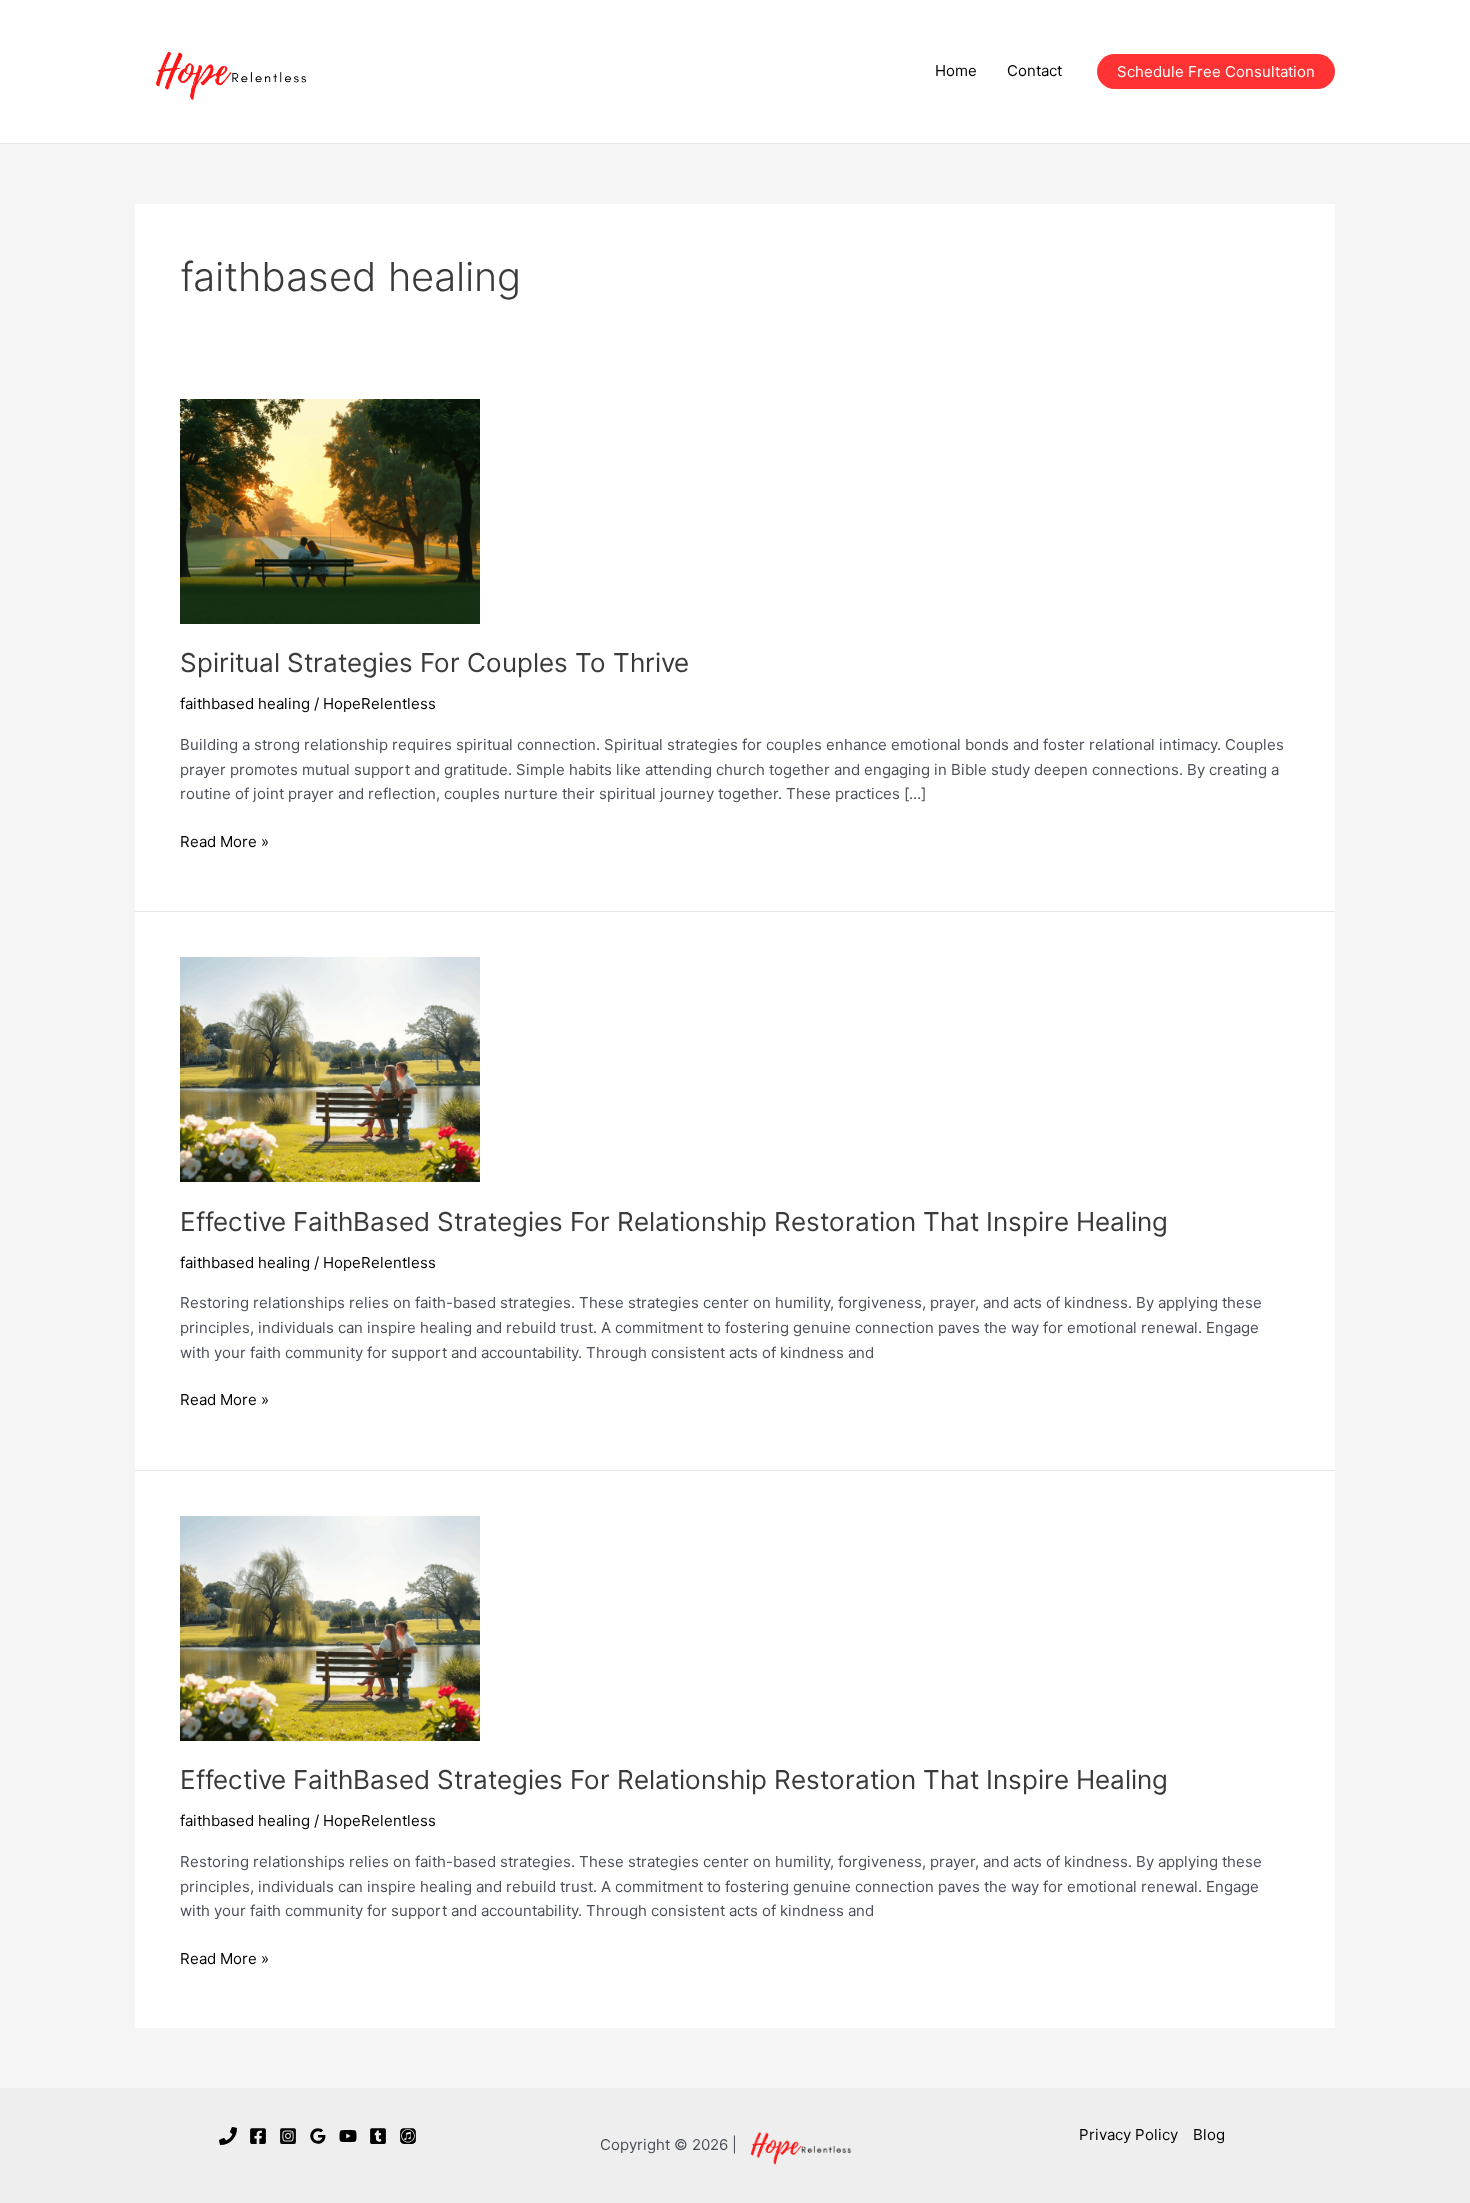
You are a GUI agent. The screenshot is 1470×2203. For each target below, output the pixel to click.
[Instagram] (288, 2136)
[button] (1216, 71)
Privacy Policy (1128, 2134)
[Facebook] (258, 2136)
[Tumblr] (378, 2136)
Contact (1034, 70)
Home (956, 70)
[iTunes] (408, 2136)
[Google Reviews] (318, 2136)
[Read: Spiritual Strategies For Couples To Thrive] (330, 509)
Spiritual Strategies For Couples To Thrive (434, 662)
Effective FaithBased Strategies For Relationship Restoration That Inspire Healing (674, 1221)
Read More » (224, 843)
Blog (1209, 2134)
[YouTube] (348, 2136)
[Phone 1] (228, 2136)
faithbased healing (245, 703)
